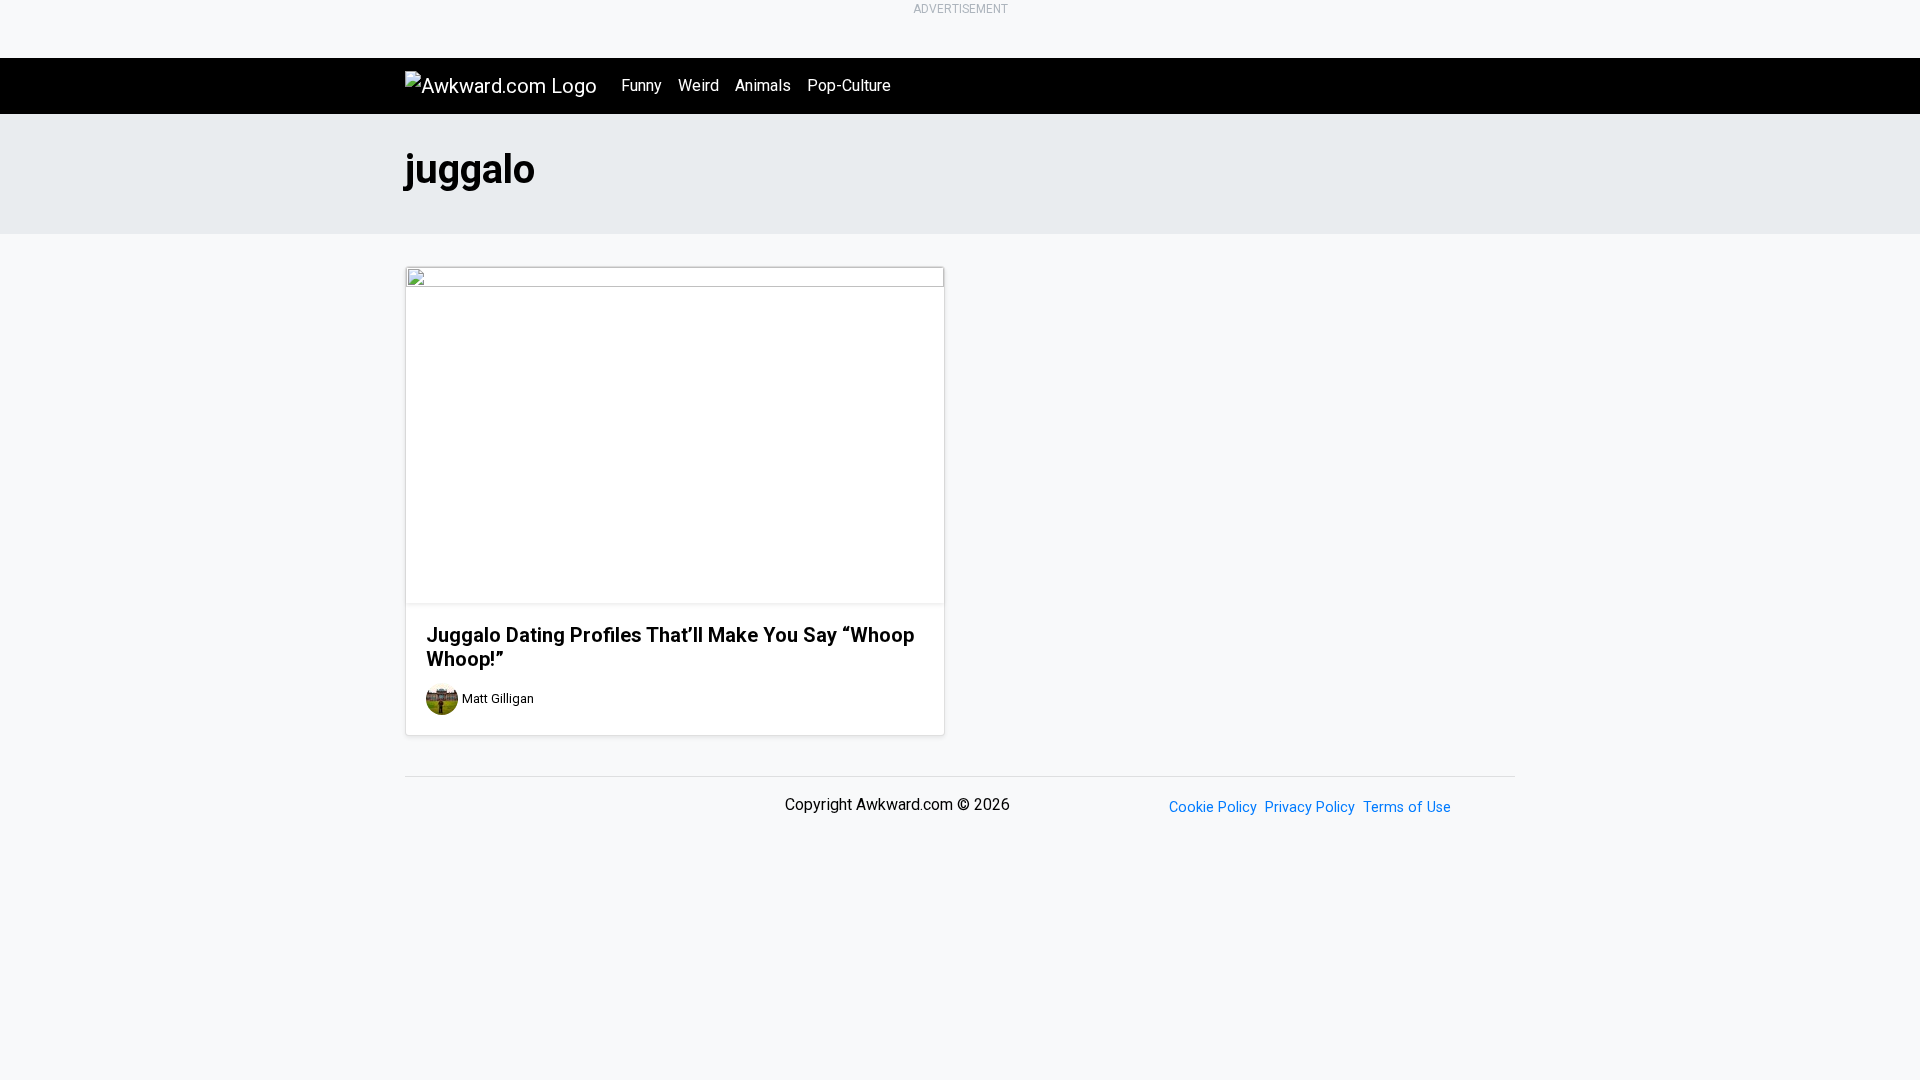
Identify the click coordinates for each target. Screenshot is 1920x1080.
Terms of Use (1407, 807)
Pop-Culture (849, 85)
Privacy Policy (1310, 807)
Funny (641, 85)
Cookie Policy (1213, 807)
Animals (763, 85)
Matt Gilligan (498, 698)
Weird (698, 85)
